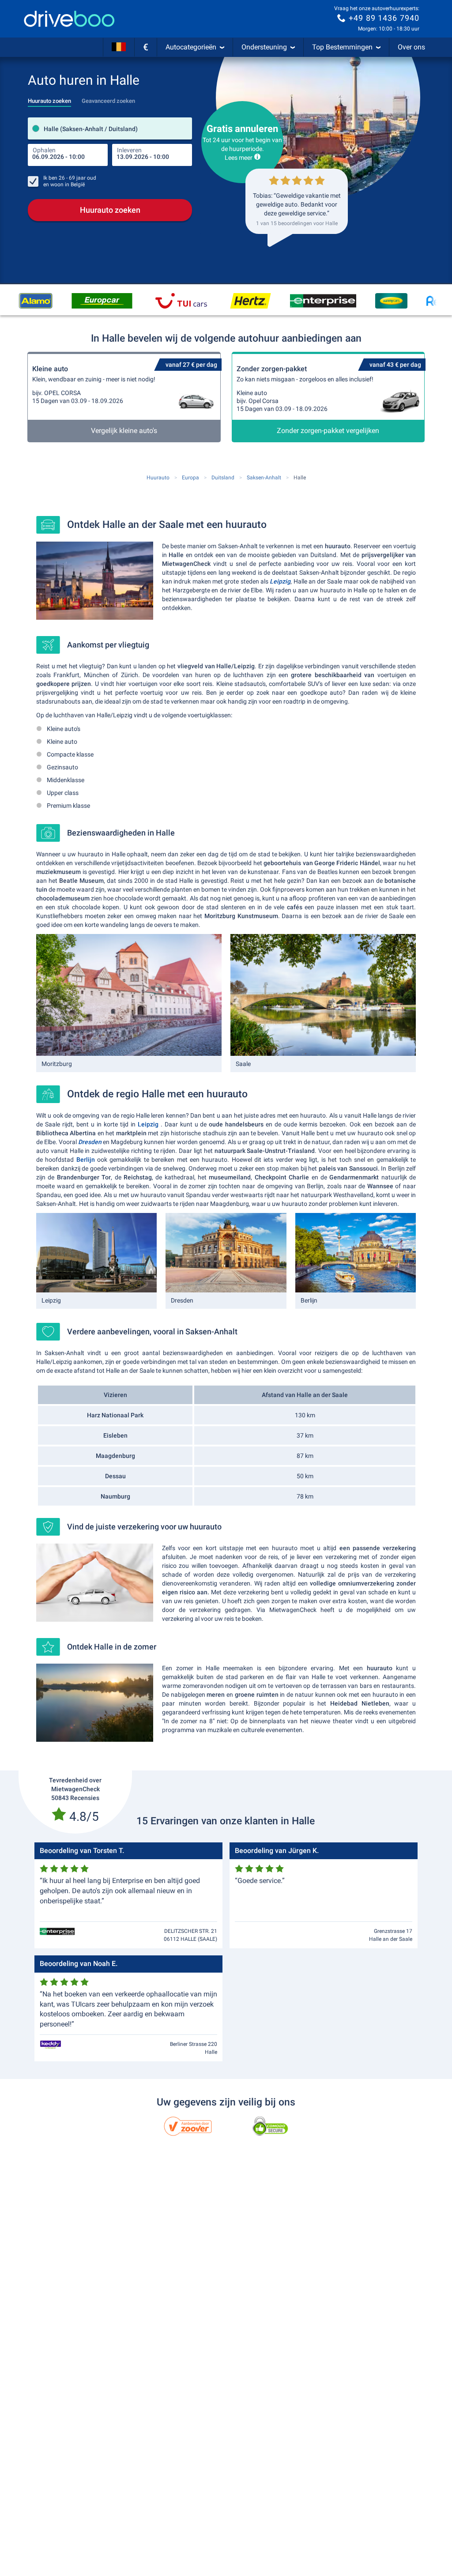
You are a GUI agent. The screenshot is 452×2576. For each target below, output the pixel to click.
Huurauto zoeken (110, 210)
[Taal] (119, 47)
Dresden (90, 1142)
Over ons (411, 47)
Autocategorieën (191, 47)
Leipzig (280, 581)
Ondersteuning (264, 47)
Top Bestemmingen (342, 47)
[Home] (69, 19)
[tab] (49, 98)
